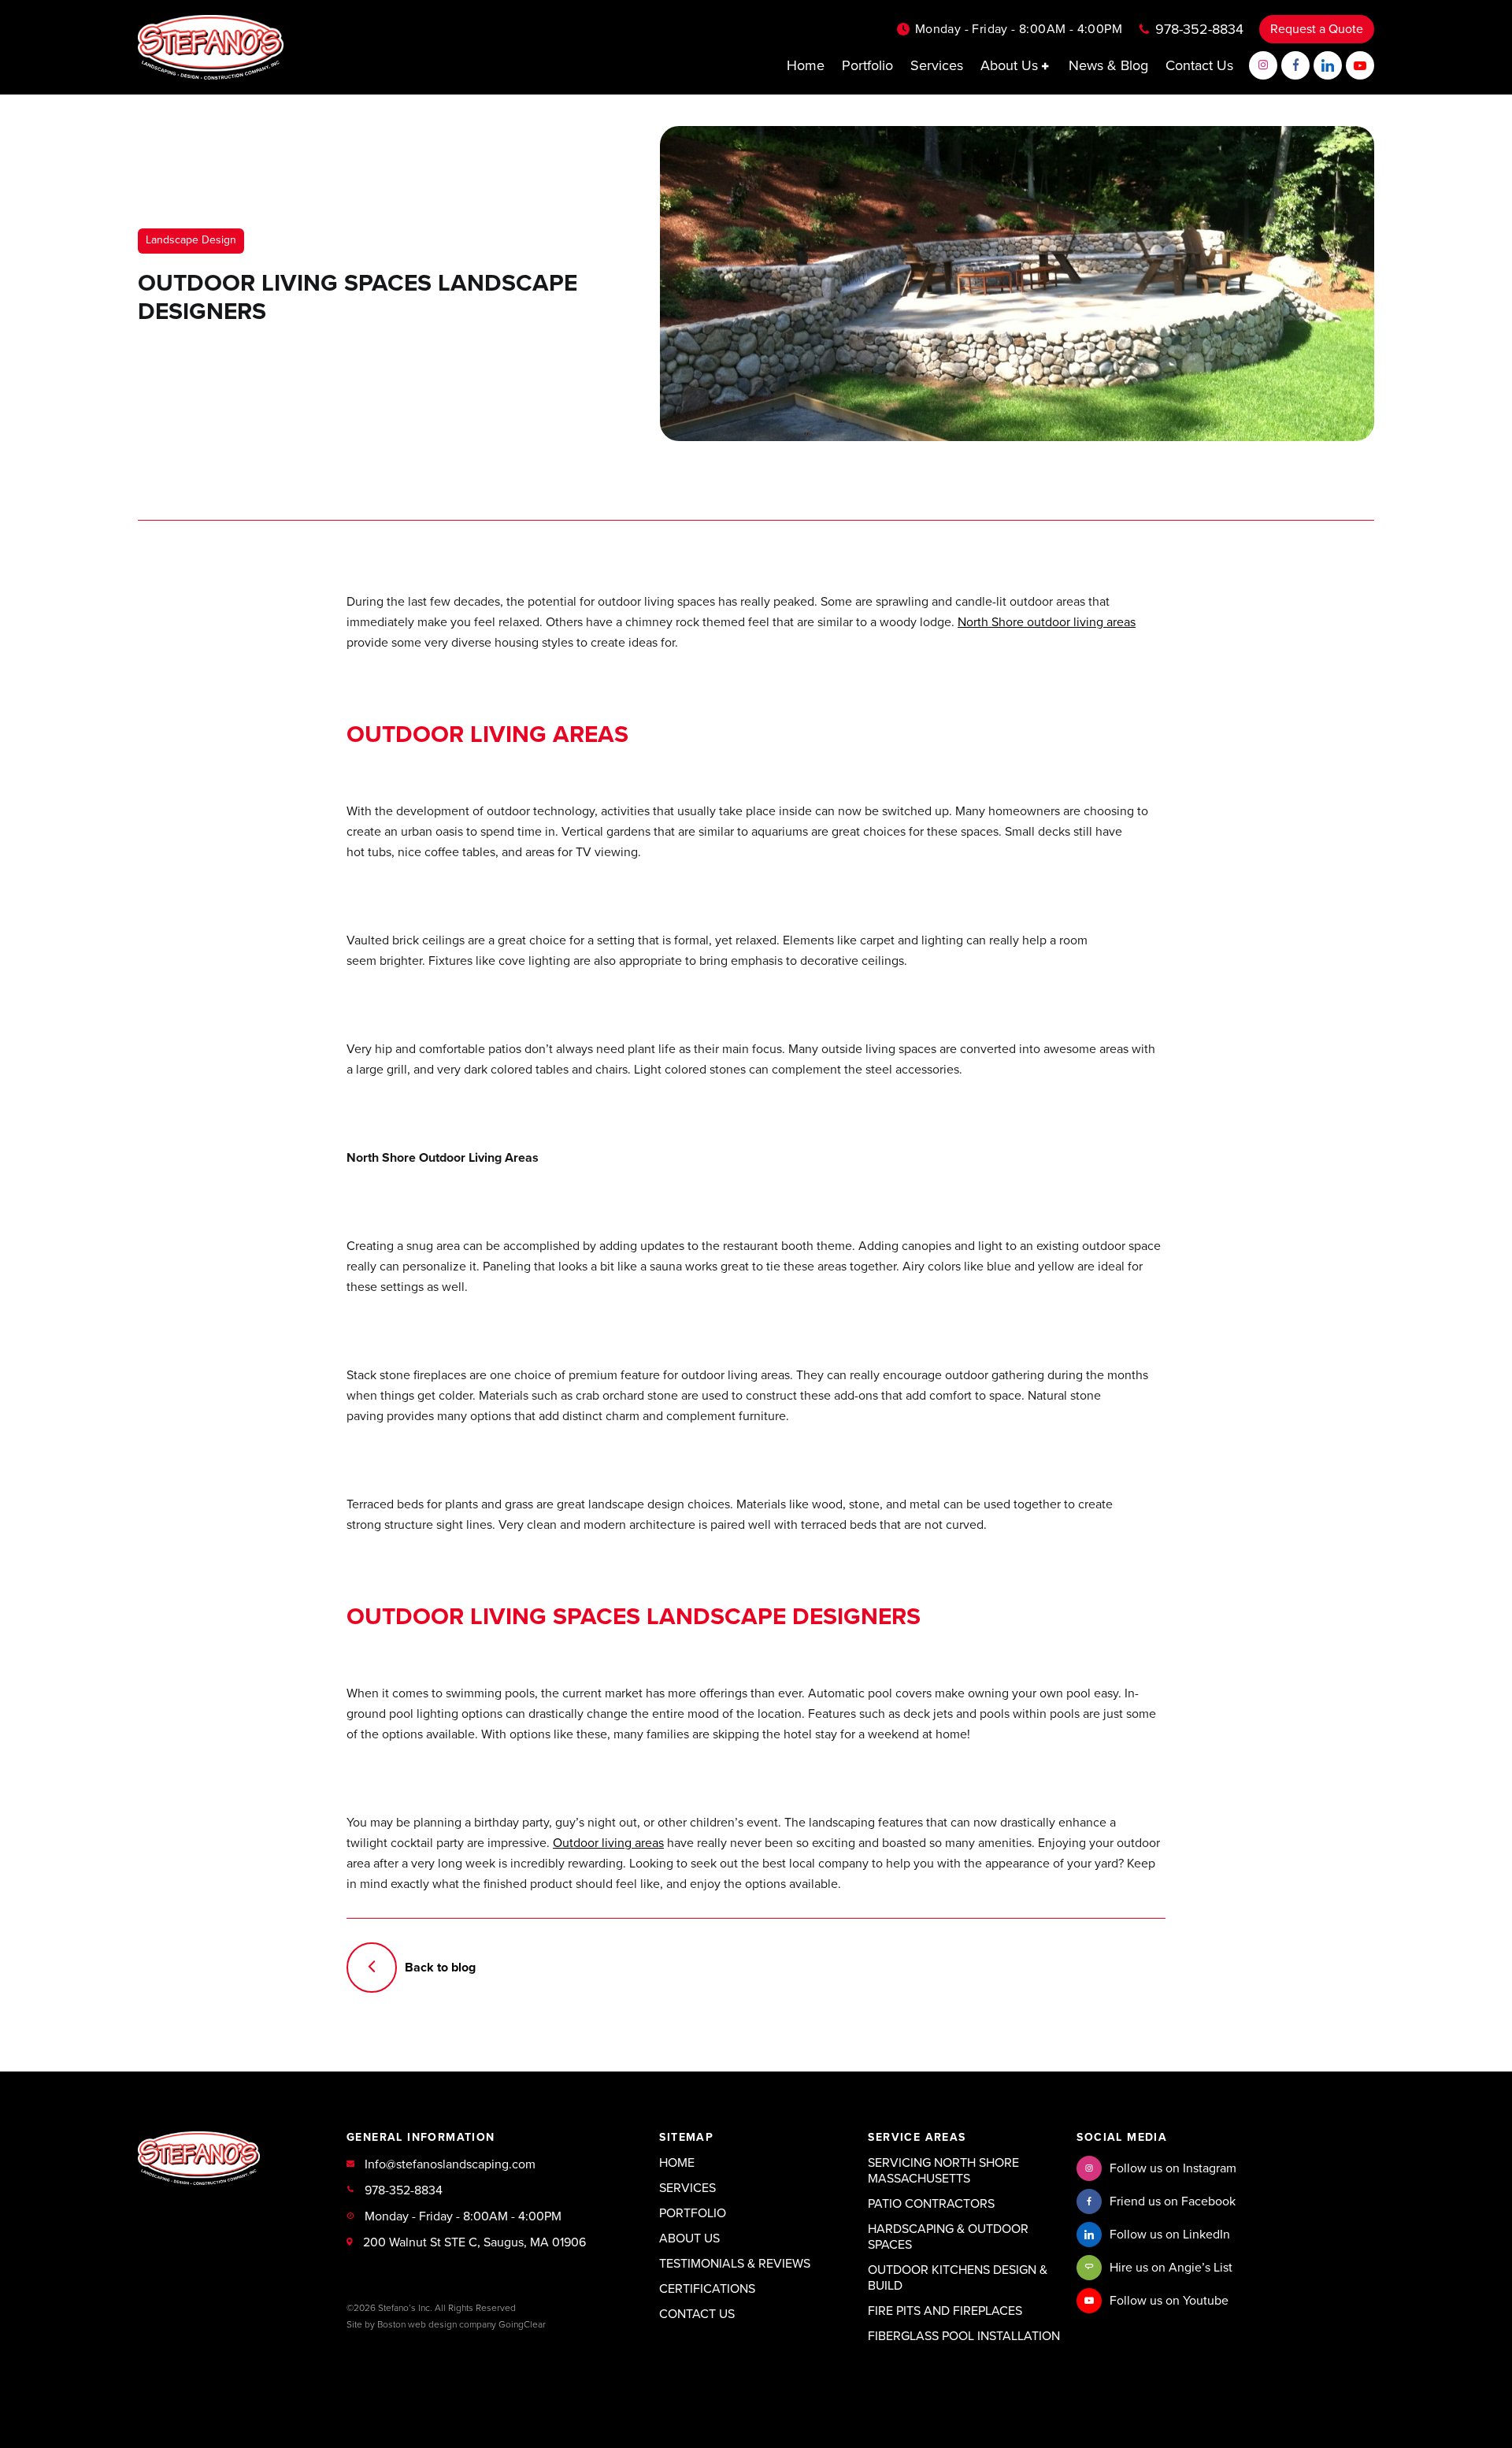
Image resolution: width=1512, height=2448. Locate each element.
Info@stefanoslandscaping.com (450, 2164)
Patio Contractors (931, 2204)
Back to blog (440, 1968)
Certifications (707, 2289)
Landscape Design (191, 240)
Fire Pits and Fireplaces (945, 2311)
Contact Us (1199, 65)
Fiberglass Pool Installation (964, 2336)
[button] (1047, 66)
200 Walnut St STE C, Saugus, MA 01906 (474, 2242)
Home (806, 65)
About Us (1011, 65)
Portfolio (867, 65)
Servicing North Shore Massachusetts (943, 2171)
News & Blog (1108, 65)
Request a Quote (1317, 29)
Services (937, 65)
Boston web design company (437, 2324)
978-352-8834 (1199, 29)
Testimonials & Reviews (735, 2264)
